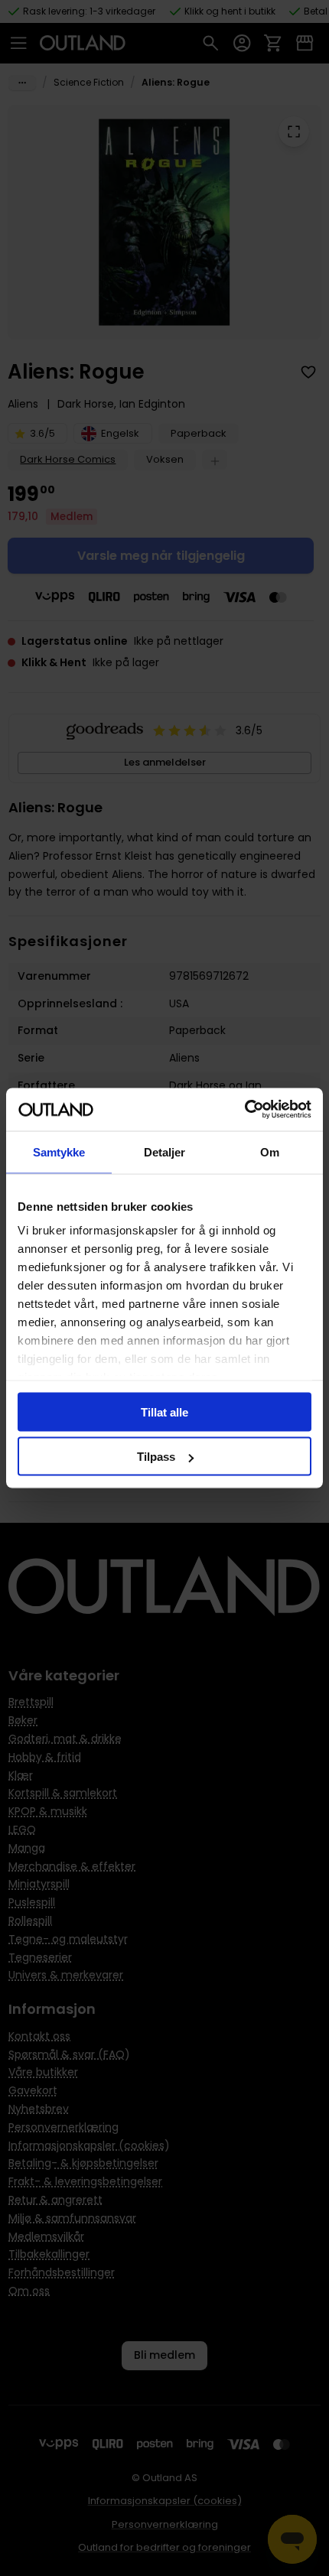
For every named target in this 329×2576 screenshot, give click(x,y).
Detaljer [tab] (165, 1151)
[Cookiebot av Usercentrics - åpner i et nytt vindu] (244, 1110)
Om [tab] (270, 1151)
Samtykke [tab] (59, 1151)
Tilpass (156, 1457)
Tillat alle (164, 1412)
